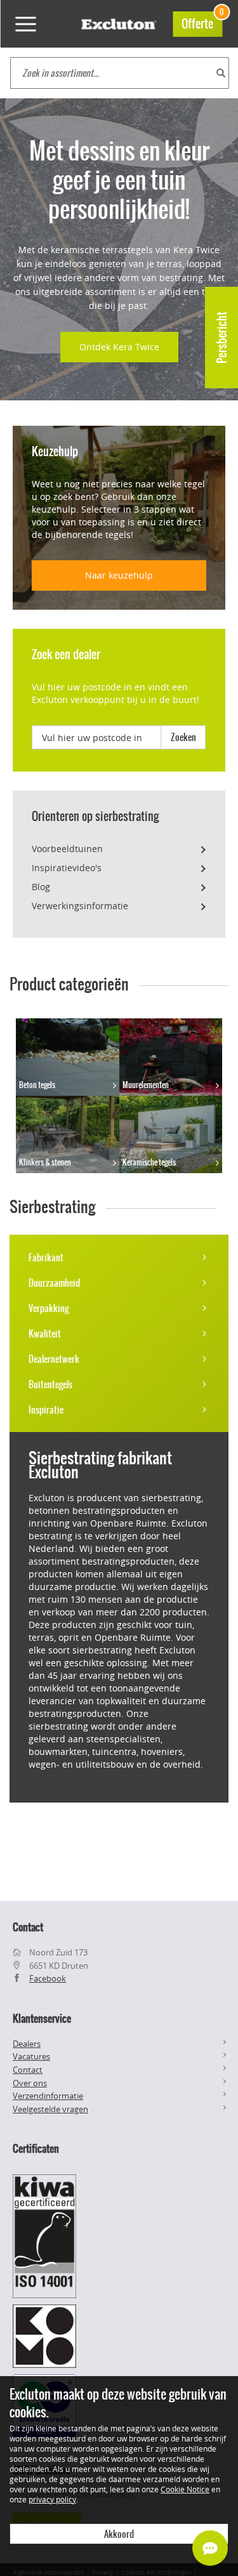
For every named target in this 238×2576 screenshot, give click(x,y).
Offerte (202, 22)
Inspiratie (46, 1410)
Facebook (48, 1978)
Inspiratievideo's (67, 868)
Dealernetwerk (54, 1359)
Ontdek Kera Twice (119, 347)
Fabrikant (46, 1258)
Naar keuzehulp (119, 575)
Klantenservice (42, 2018)
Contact (28, 2070)
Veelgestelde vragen (50, 2109)
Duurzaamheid (54, 1283)
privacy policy (52, 2499)
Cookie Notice (185, 2489)
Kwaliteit (45, 1334)
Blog (41, 887)
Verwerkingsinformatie (80, 906)
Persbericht (222, 338)
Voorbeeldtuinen (67, 849)
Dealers (27, 2044)
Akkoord (119, 2534)
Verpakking (49, 1308)
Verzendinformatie (48, 2096)
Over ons (30, 2083)
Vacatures (31, 2056)
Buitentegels (50, 1384)
